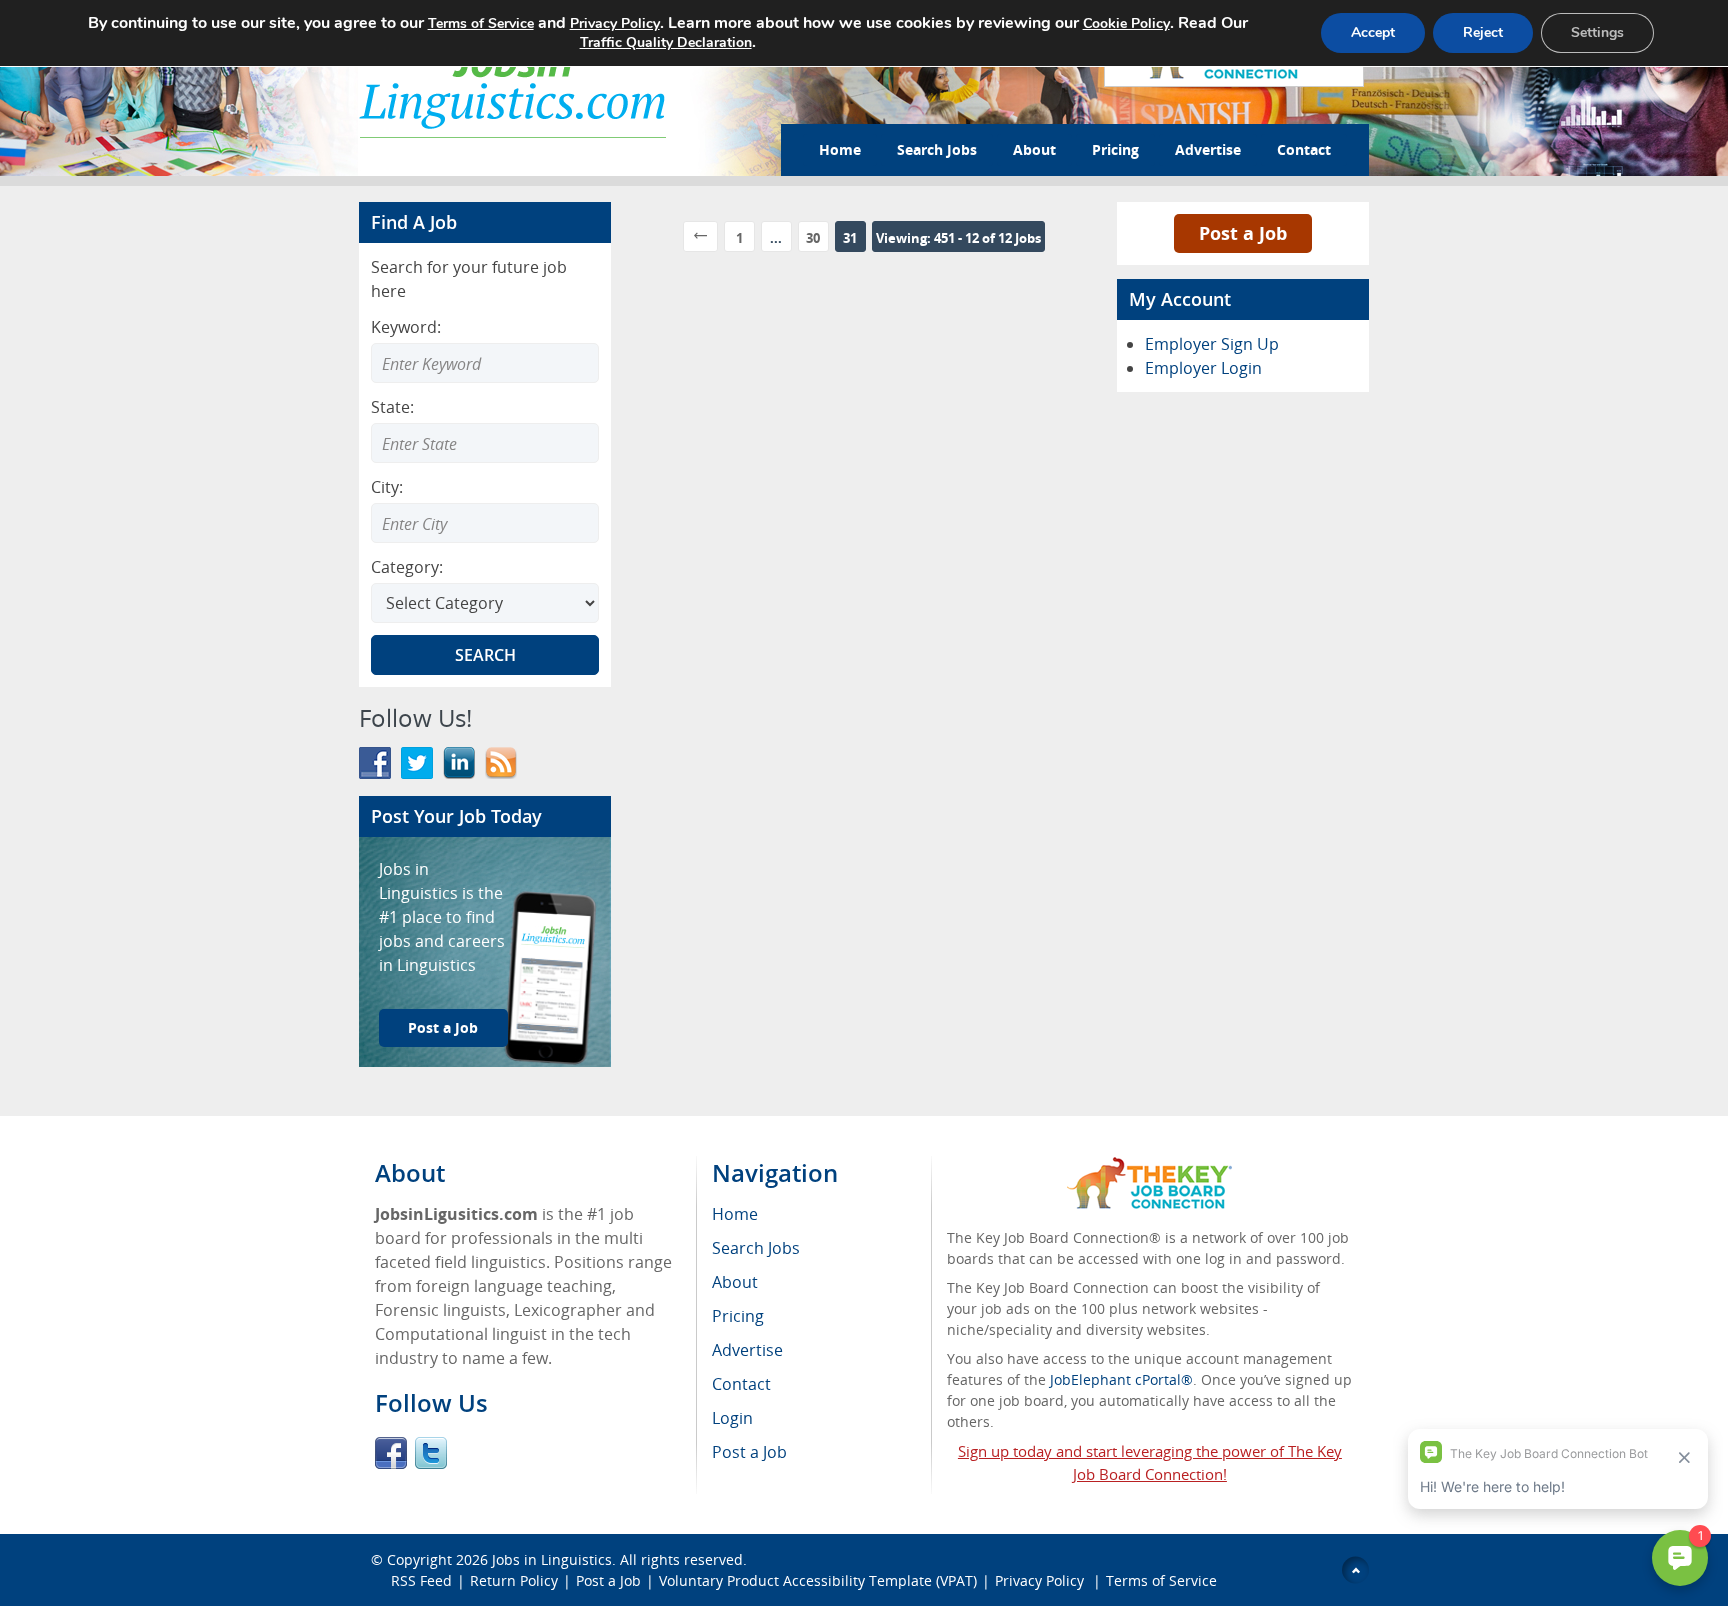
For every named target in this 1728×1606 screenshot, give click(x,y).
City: (387, 487)
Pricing (1115, 149)
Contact (1304, 149)
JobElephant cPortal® (1121, 1379)
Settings (1597, 32)
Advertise (1208, 149)
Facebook (391, 1453)
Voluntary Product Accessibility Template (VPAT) (818, 1580)
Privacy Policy (1041, 1580)
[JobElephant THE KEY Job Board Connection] (1149, 1166)
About (1034, 149)
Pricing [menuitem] (738, 1316)
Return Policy (514, 1580)
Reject (1483, 32)
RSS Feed (421, 1580)
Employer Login (1203, 368)
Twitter (431, 1453)
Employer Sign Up (1212, 344)
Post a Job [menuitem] (749, 1452)
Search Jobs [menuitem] (756, 1248)
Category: (407, 567)
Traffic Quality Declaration (666, 42)
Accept (1373, 32)
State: (392, 407)
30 (813, 238)
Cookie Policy (1126, 23)
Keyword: (406, 327)
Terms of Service (1161, 1580)
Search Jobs (937, 149)
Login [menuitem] (732, 1418)
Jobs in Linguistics (552, 1559)
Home (840, 149)
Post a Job (443, 1027)
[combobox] (485, 443)
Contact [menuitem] (741, 1384)
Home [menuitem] (735, 1214)
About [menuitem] (735, 1282)
